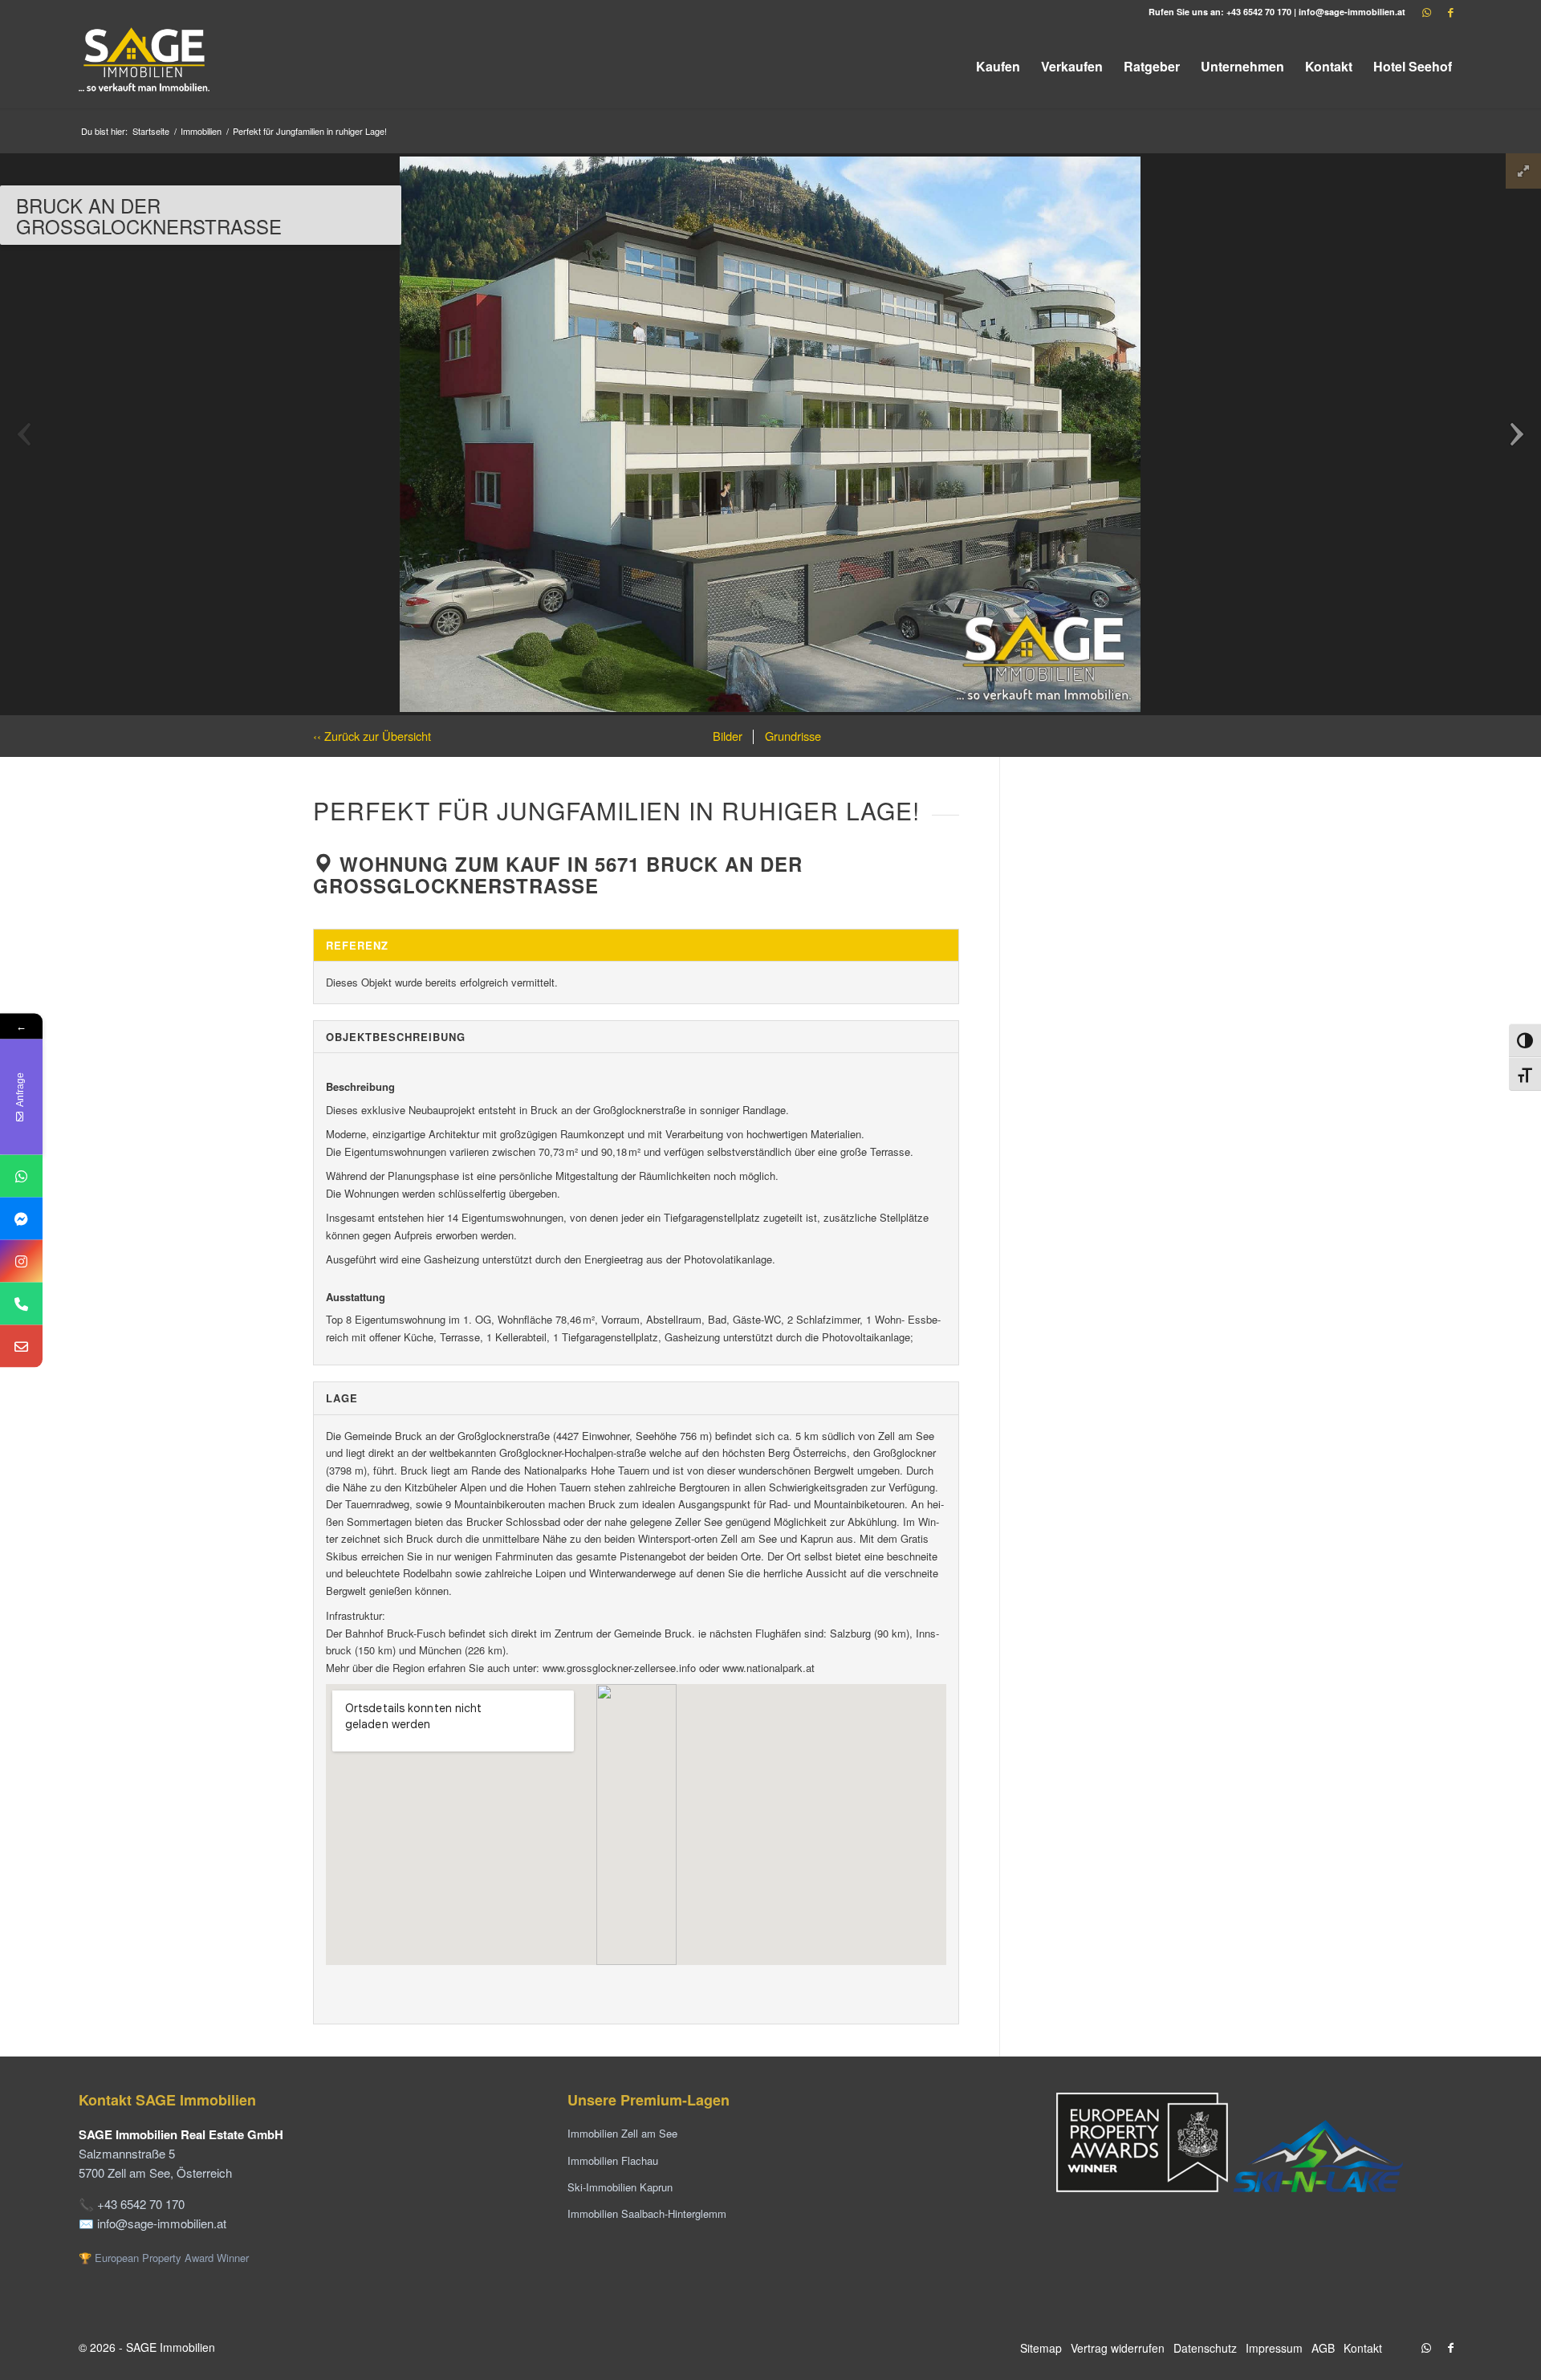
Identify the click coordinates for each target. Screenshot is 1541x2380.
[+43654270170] (21, 1176)
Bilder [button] (728, 736)
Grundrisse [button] (791, 736)
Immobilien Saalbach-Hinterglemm (647, 2213)
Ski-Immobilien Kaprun (620, 2187)
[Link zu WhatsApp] (1426, 12)
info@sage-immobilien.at (1352, 12)
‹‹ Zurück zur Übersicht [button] (372, 736)
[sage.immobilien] (21, 1218)
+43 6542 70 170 (1259, 12)
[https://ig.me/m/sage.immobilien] (21, 1261)
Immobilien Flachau (613, 2160)
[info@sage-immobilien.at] (21, 1346)
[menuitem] (998, 66)
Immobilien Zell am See (622, 2133)
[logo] (145, 66)
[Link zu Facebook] (1450, 12)
